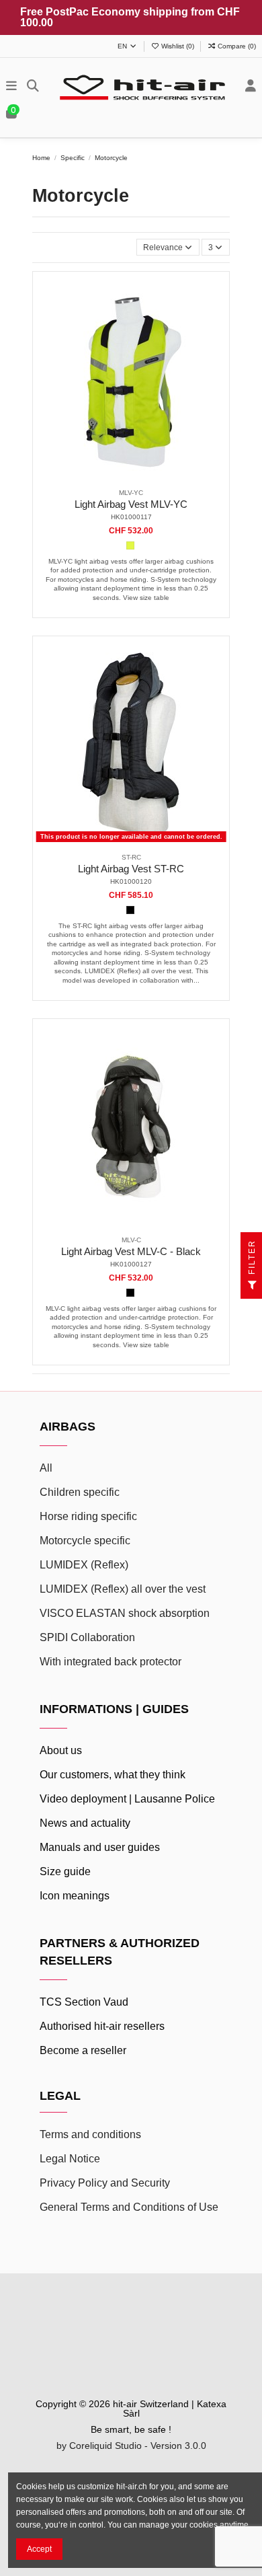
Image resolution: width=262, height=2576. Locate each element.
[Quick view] (147, 478)
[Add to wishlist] (115, 478)
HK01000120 (131, 881)
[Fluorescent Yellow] (130, 545)
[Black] (130, 910)
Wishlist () (178, 46)
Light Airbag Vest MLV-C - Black (131, 1252)
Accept (39, 2549)
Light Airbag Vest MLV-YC (131, 504)
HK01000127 (131, 1264)
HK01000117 (131, 517)
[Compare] (130, 478)
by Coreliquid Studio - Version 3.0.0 (131, 2446)
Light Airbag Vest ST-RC (131, 869)
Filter (252, 1259)
